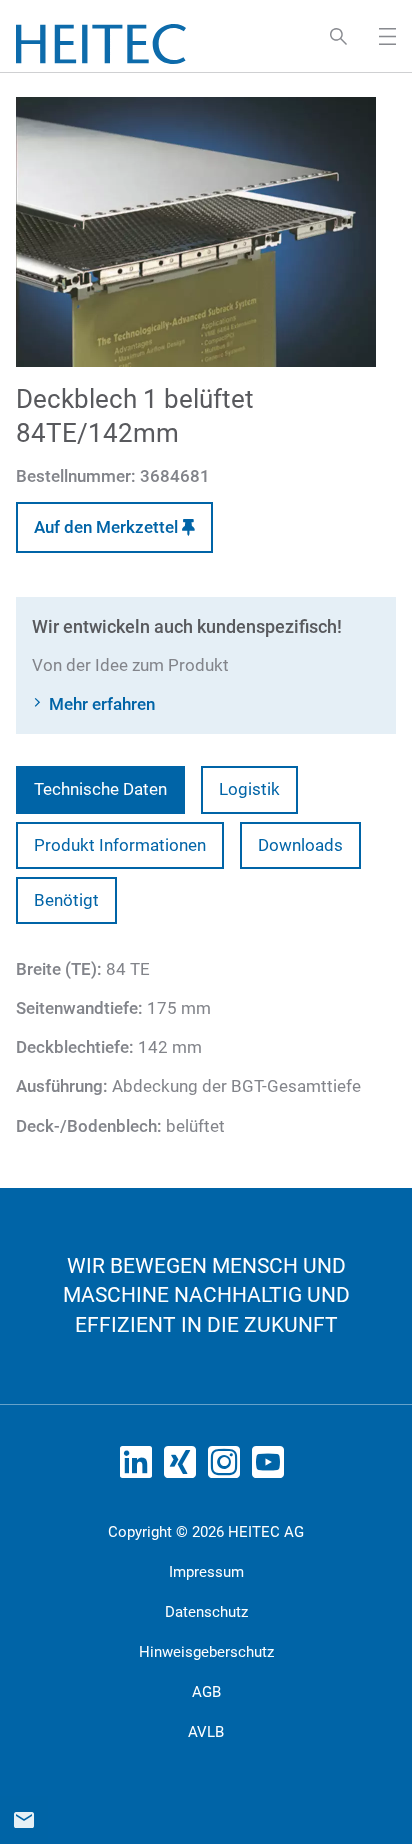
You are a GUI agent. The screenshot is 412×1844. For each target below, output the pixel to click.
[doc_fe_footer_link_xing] (184, 1468)
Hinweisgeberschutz (206, 1652)
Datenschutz (206, 1612)
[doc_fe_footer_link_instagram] (228, 1468)
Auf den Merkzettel (108, 527)
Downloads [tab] (300, 845)
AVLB (206, 1732)
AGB (206, 1692)
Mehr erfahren (102, 704)
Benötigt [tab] (66, 900)
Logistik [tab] (249, 789)
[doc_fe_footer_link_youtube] (272, 1468)
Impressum (206, 1572)
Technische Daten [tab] (100, 789)
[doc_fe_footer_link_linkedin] (140, 1468)
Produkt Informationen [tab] (120, 845)
